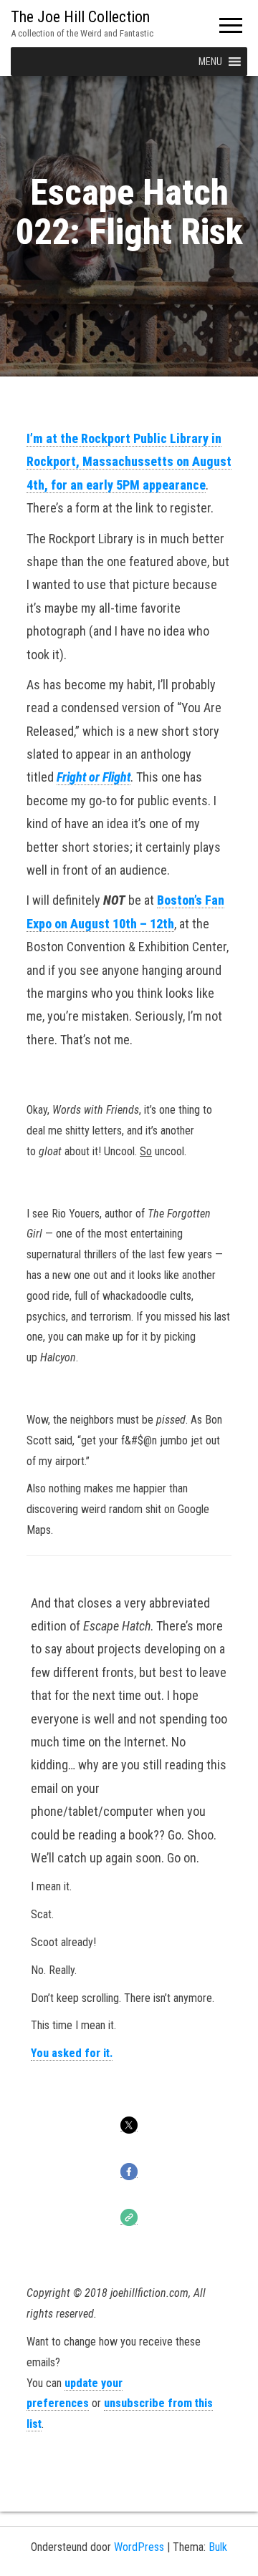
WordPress (139, 2547)
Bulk (218, 2547)
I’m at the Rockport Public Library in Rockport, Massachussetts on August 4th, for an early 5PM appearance (129, 462)
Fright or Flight (94, 777)
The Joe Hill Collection (80, 17)
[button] (210, 62)
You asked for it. (72, 2053)
